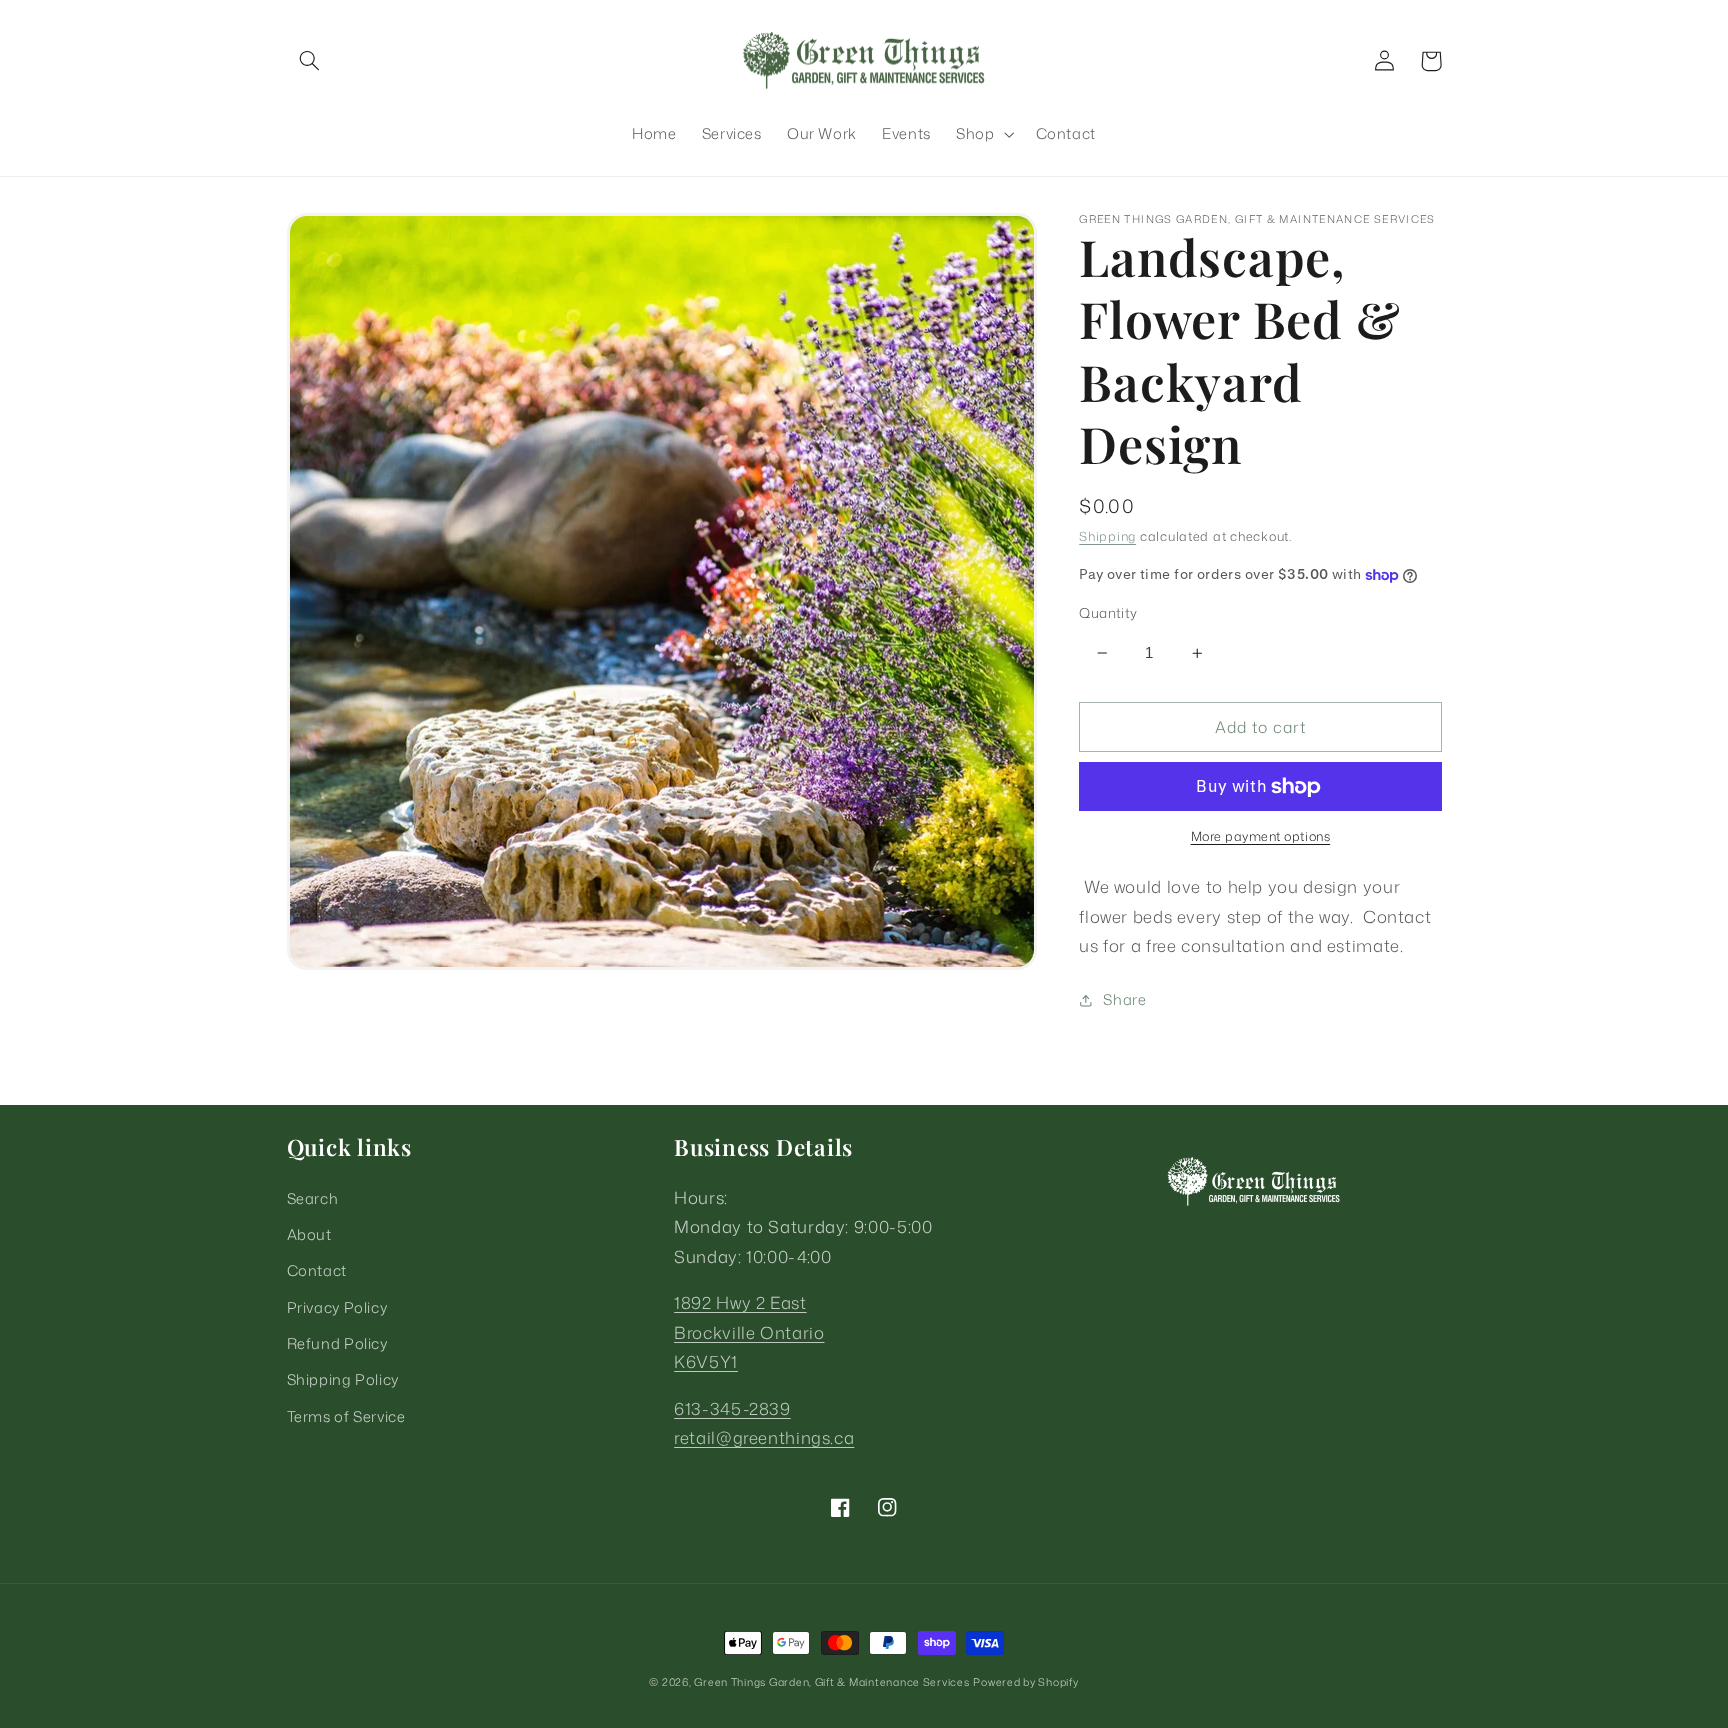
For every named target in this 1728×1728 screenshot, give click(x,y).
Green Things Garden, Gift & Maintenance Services (831, 1682)
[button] (310, 61)
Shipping (1107, 536)
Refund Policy (337, 1343)
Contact (317, 1270)
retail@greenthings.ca (764, 1437)
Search (313, 1198)
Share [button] (1124, 999)
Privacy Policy (337, 1307)
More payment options (1261, 837)
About (309, 1234)
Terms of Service (346, 1416)
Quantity (1108, 612)
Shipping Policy (343, 1379)
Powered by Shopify (1025, 1682)
